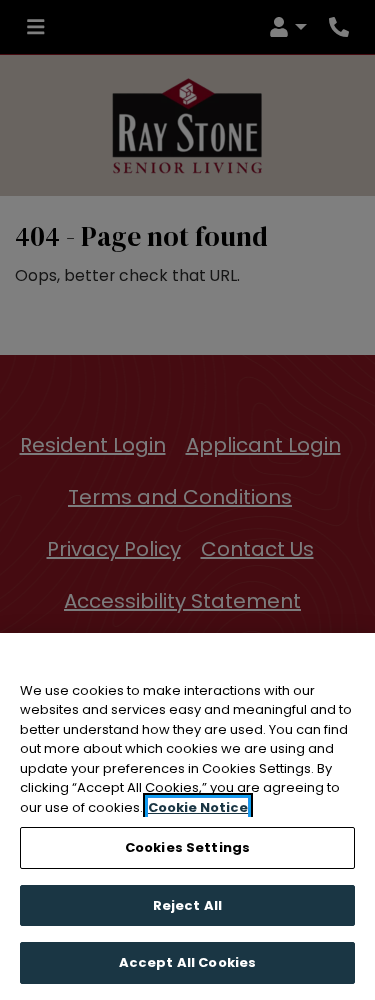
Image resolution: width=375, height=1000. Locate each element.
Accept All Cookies (187, 962)
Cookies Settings (187, 847)
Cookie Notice (198, 807)
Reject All (187, 905)
